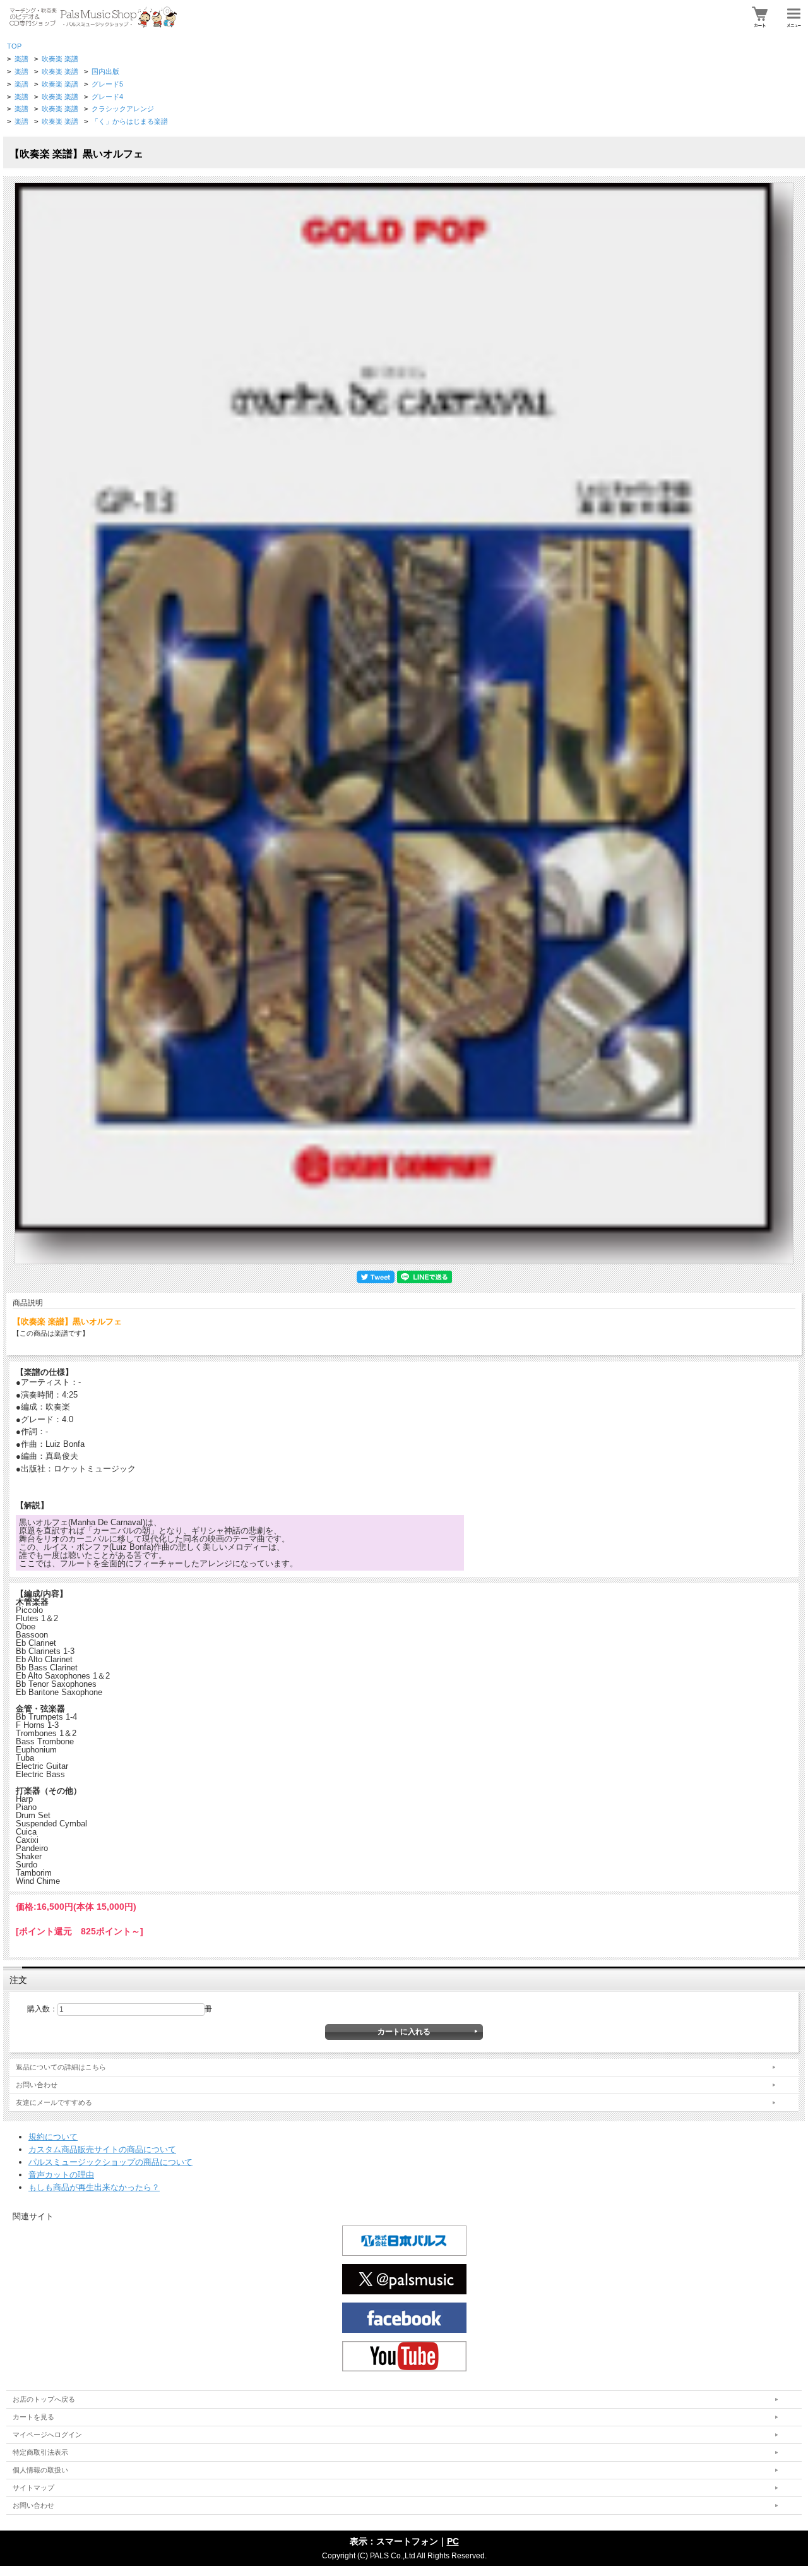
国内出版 (105, 71)
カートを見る (33, 2417)
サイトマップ (33, 2488)
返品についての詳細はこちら (61, 2067)
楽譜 (21, 59)
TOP (14, 46)
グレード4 (107, 97)
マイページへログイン (47, 2435)
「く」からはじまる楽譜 (130, 121)
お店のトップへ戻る (44, 2399)
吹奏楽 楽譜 (60, 59)
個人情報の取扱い (40, 2470)
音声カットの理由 (61, 2175)
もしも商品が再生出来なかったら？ (94, 2187)
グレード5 (107, 84)
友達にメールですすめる (54, 2102)
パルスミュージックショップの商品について (110, 2162)
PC (453, 2541)
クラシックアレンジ (123, 109)
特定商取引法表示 (40, 2452)
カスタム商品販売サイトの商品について (102, 2149)
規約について (53, 2137)
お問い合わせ (37, 2085)
